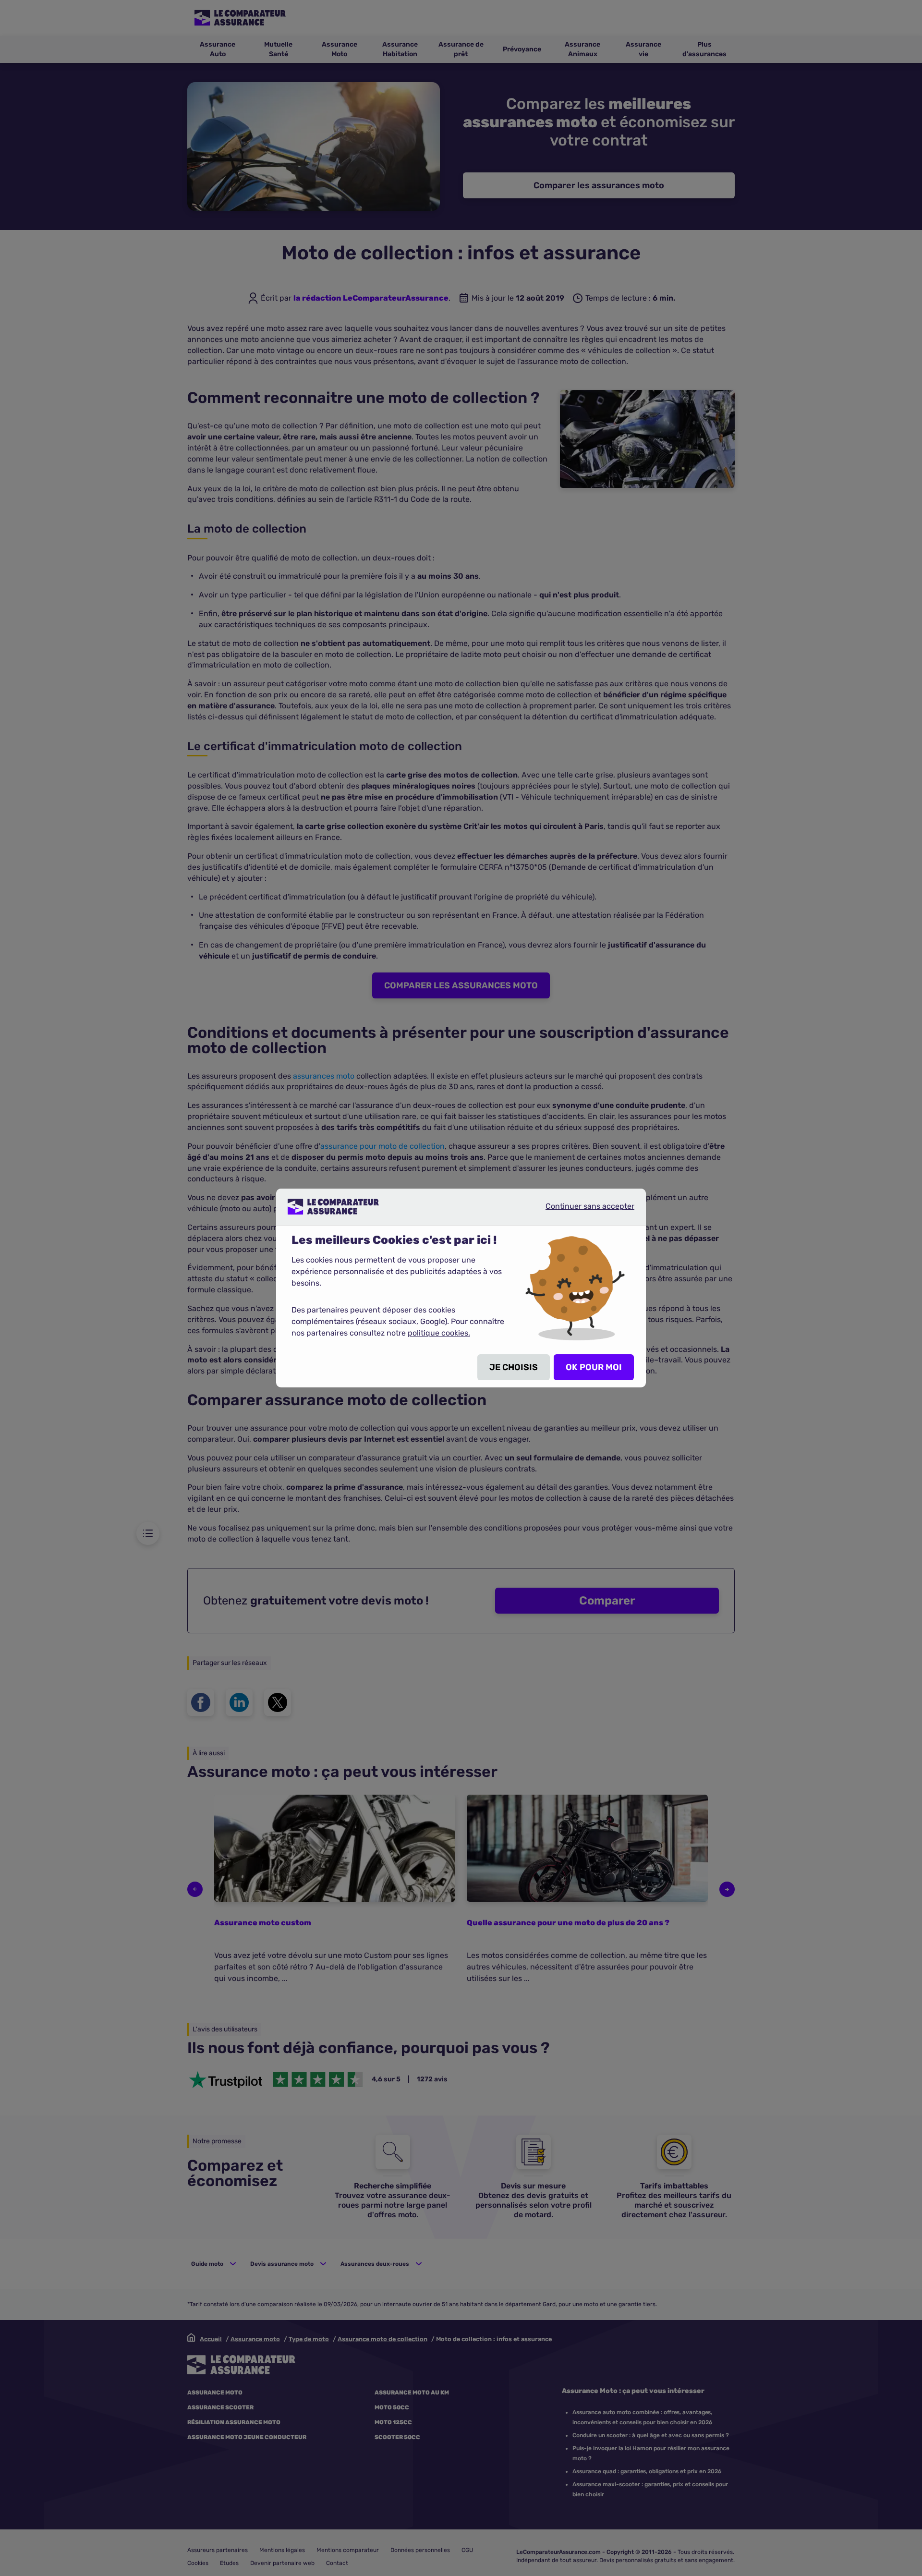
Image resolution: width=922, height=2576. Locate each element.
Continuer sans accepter (582, 1210)
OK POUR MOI (594, 1367)
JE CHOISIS (514, 1367)
